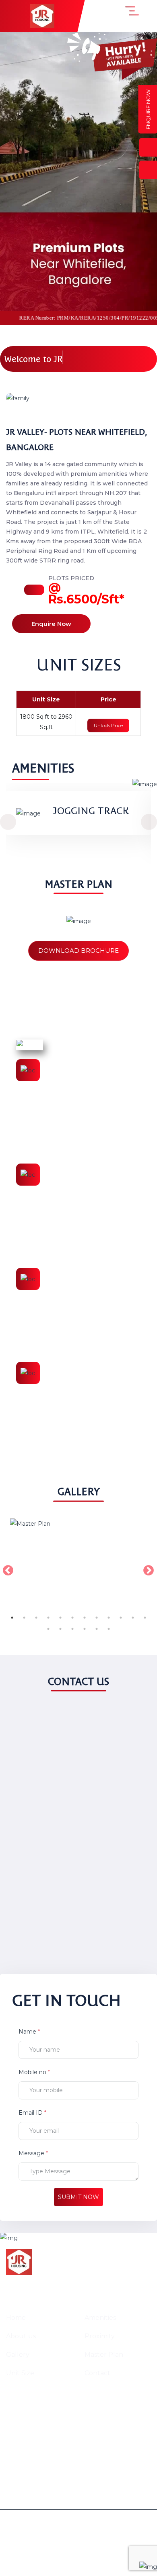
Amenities (100, 2318)
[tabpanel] (78, 1569)
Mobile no (34, 2072)
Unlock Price (108, 725)
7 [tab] (85, 1618)
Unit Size (20, 2373)
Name (29, 2032)
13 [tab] (48, 1629)
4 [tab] (48, 1618)
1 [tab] (12, 1618)
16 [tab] (85, 1629)
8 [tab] (97, 1618)
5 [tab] (60, 1618)
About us (21, 2336)
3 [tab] (36, 1618)
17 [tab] (97, 1629)
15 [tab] (72, 1629)
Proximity (100, 2336)
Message (33, 2153)
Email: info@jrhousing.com (57, 2427)
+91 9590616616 (38, 2413)
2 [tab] (24, 1618)
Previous (6, 1569)
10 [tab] (121, 1618)
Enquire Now (51, 624)
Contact (97, 2373)
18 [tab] (109, 1629)
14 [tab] (60, 1629)
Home (16, 2318)
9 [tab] (109, 1618)
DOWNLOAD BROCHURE (78, 951)
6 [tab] (72, 1618)
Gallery (18, 2355)
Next (147, 1569)
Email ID (32, 2113)
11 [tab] (133, 1618)
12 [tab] (145, 1618)
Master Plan (104, 2355)
